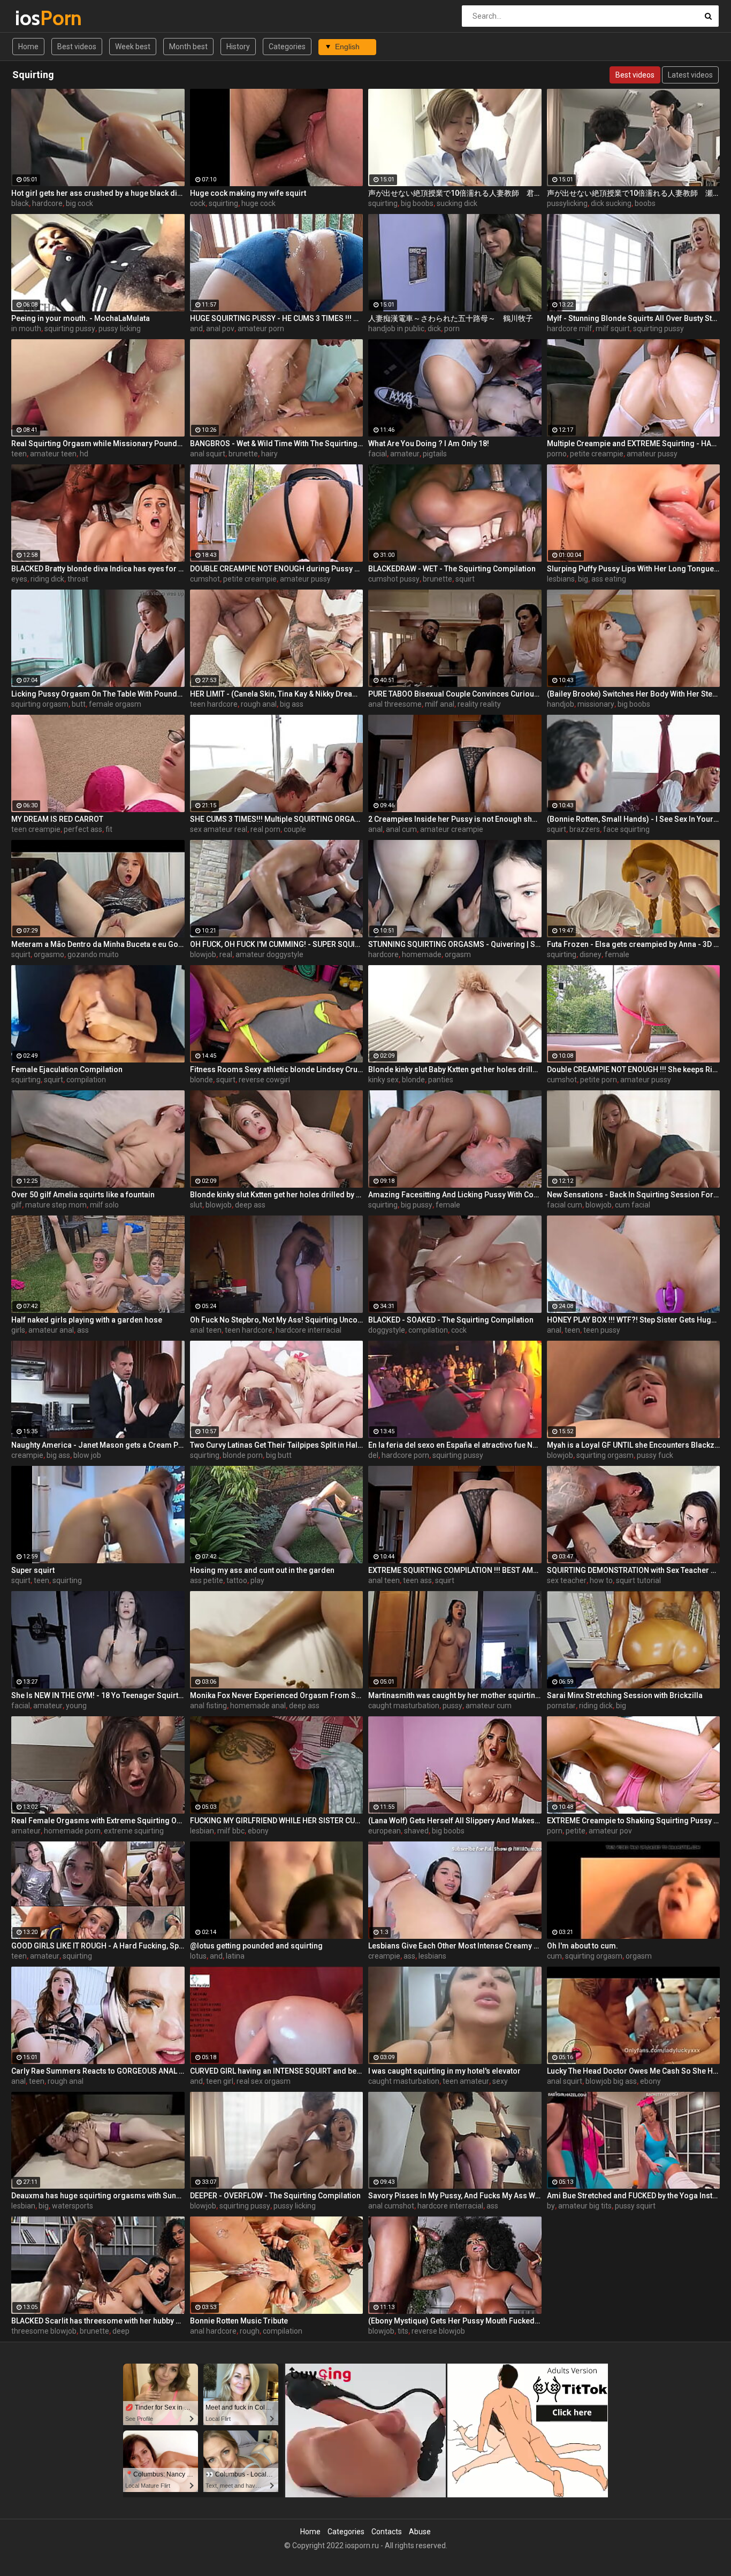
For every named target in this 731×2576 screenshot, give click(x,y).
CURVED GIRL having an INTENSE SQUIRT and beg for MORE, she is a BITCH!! (277, 2071)
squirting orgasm (40, 704)
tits (403, 2331)
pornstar (561, 1706)
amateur (405, 454)
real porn (265, 829)
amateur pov (610, 1831)
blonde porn (243, 1455)
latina (235, 1956)
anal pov (220, 328)
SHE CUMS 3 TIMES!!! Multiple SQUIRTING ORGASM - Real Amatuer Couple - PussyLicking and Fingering (277, 819)
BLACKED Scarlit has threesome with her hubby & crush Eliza (98, 2321)
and (196, 328)
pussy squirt (635, 2206)
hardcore (47, 203)
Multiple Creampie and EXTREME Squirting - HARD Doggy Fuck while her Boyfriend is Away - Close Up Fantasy (634, 444)
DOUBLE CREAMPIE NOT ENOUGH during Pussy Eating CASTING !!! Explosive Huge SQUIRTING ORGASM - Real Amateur (277, 569)
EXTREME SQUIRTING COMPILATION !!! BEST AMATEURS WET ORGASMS (455, 1570)
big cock (79, 203)
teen (19, 454)
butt (79, 704)
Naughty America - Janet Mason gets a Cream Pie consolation (98, 1445)
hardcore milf (570, 328)
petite (576, 1831)
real (226, 954)
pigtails (435, 454)
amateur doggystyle (269, 954)
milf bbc (231, 1831)
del (373, 1455)
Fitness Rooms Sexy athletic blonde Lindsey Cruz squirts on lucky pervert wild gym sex (277, 1069)
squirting (223, 203)
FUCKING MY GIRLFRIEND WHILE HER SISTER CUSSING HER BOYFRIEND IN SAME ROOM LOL (277, 1821)
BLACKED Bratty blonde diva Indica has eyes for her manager (98, 569)
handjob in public (396, 328)
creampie (27, 1455)
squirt (465, 579)
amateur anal (51, 1330)
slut (196, 1205)
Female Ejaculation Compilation (67, 1069)
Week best (133, 47)
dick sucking (611, 203)
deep (121, 2331)
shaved (416, 1831)
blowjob (203, 954)
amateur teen (53, 454)
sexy (500, 2081)
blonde (201, 1080)
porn (452, 328)
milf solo (104, 1205)
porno (557, 454)
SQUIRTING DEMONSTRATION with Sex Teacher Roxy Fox (634, 1570)
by (551, 2206)
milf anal (440, 704)
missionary (596, 704)
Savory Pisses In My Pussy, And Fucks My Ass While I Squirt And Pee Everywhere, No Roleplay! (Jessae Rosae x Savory (455, 2196)
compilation (86, 1080)
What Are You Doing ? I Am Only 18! (429, 444)
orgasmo (49, 954)
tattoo (237, 1580)
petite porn (599, 1080)
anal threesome (395, 704)
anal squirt (208, 454)
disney (591, 954)
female (617, 954)
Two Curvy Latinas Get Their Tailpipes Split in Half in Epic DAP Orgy (277, 1445)
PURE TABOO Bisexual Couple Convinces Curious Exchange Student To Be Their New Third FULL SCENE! (455, 694)
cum (554, 1956)
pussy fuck (655, 1455)
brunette (243, 454)
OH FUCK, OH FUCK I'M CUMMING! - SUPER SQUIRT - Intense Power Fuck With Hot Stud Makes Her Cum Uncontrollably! (277, 944)
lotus (198, 1956)
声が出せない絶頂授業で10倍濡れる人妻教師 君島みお (455, 193)
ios (43, 18)
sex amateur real (219, 829)
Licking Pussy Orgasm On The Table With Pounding (98, 694)
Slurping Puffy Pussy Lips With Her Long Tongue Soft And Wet (634, 569)
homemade (422, 954)
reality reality (479, 704)
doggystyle (387, 1330)
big (583, 579)
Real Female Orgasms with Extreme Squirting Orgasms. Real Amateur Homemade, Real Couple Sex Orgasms (98, 1821)
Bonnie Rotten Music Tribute (239, 2321)
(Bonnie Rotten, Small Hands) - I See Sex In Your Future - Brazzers (634, 819)
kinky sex (383, 1080)
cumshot (205, 579)
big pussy (417, 1205)
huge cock (258, 203)
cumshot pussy (394, 579)
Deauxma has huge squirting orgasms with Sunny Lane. (98, 2196)
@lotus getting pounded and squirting (256, 1946)
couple (295, 829)
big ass (292, 704)
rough (250, 2331)
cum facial (633, 1205)
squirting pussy (70, 328)
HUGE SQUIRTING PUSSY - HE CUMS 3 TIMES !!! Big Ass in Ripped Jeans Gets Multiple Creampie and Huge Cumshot (277, 318)
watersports (73, 2206)
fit (109, 829)
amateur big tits (585, 2206)
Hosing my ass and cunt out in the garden (262, 1570)
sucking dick (457, 203)
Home (28, 47)
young (76, 1706)
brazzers (585, 829)
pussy (452, 1706)
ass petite (207, 1580)
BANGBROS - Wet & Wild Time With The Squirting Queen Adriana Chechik (277, 444)
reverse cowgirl (264, 1080)
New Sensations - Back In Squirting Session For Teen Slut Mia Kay (634, 1195)
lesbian (202, 1831)
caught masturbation (404, 1706)
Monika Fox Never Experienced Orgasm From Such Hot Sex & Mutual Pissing (277, 1695)
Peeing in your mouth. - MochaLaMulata (81, 318)
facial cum (565, 1205)
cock (198, 203)
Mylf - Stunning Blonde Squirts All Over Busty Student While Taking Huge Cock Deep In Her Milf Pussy (634, 318)
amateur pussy (652, 454)
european (384, 1831)
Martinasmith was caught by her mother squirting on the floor (455, 1695)
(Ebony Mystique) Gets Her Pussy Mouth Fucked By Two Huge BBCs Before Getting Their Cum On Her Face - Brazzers (455, 2321)
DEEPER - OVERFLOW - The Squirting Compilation (275, 2196)
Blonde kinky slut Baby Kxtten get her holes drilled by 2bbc (455, 1069)
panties (441, 1080)
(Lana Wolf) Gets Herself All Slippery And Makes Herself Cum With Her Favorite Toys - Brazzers (455, 1821)
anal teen (206, 1330)
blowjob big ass (611, 2081)
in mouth (26, 328)
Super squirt (33, 1570)
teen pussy (602, 1330)
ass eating (609, 579)
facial (378, 454)
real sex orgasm (264, 2081)
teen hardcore (214, 704)
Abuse (420, 2532)
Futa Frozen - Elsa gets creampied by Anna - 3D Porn (634, 944)
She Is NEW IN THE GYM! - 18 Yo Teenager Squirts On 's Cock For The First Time (98, 1695)
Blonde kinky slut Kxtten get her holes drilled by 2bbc (277, 1195)
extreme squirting (134, 1831)
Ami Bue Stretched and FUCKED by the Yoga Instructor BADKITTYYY (634, 2196)
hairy (269, 454)
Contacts (387, 2532)
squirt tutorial (638, 1580)
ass (83, 1330)
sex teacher (567, 1580)
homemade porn (72, 1831)
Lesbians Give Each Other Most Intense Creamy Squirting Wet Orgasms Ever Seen (455, 1946)
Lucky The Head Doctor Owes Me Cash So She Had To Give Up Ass (634, 2071)
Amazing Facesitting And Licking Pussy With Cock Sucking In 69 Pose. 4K (455, 1195)
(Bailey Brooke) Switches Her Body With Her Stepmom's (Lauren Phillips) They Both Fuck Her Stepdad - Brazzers (634, 694)
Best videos (77, 47)
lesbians (561, 579)
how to (601, 1580)
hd (84, 454)
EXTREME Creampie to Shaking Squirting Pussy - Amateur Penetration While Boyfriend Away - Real (634, 1821)
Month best (188, 47)
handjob (561, 704)
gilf (17, 1205)
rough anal (259, 704)
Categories (287, 47)
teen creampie (36, 829)
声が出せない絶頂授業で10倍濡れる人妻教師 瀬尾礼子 (634, 193)
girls (18, 1330)
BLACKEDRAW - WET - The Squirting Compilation (452, 569)
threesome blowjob (44, 2331)
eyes (19, 579)
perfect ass (83, 829)
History (238, 47)
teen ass (417, 1580)
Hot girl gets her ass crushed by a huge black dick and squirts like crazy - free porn (98, 193)
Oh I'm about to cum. (582, 1946)
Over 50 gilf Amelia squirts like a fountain (83, 1195)
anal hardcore (213, 2331)
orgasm (458, 954)
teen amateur (466, 2081)
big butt (279, 1455)
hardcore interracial (309, 1330)
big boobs (417, 203)
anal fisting (208, 1706)
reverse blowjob (438, 2331)
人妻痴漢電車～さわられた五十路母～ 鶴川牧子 (451, 318)
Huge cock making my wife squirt (248, 193)
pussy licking (120, 328)
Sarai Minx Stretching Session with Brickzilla (625, 1695)
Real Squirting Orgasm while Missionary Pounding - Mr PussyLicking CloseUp (98, 444)
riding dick (47, 579)
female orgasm (115, 704)
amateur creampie (452, 829)
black (20, 203)
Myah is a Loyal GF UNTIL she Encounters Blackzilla (634, 1445)
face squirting (626, 829)
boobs (645, 203)
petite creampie (597, 454)
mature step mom (56, 1205)
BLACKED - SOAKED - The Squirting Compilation (451, 1320)
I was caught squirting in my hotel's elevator (444, 2071)
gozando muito (93, 954)
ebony (258, 1831)
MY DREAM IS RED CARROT (57, 819)
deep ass (250, 1205)
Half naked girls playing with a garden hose (87, 1320)
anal (375, 829)
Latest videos (690, 75)
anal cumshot (391, 2206)
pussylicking (567, 203)
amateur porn (261, 328)
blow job (87, 1455)
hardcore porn (405, 1455)
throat (78, 579)
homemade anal (258, 1706)
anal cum (401, 829)
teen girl (220, 2081)
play (257, 1580)
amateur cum (489, 1706)
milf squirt (613, 328)
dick (434, 328)
